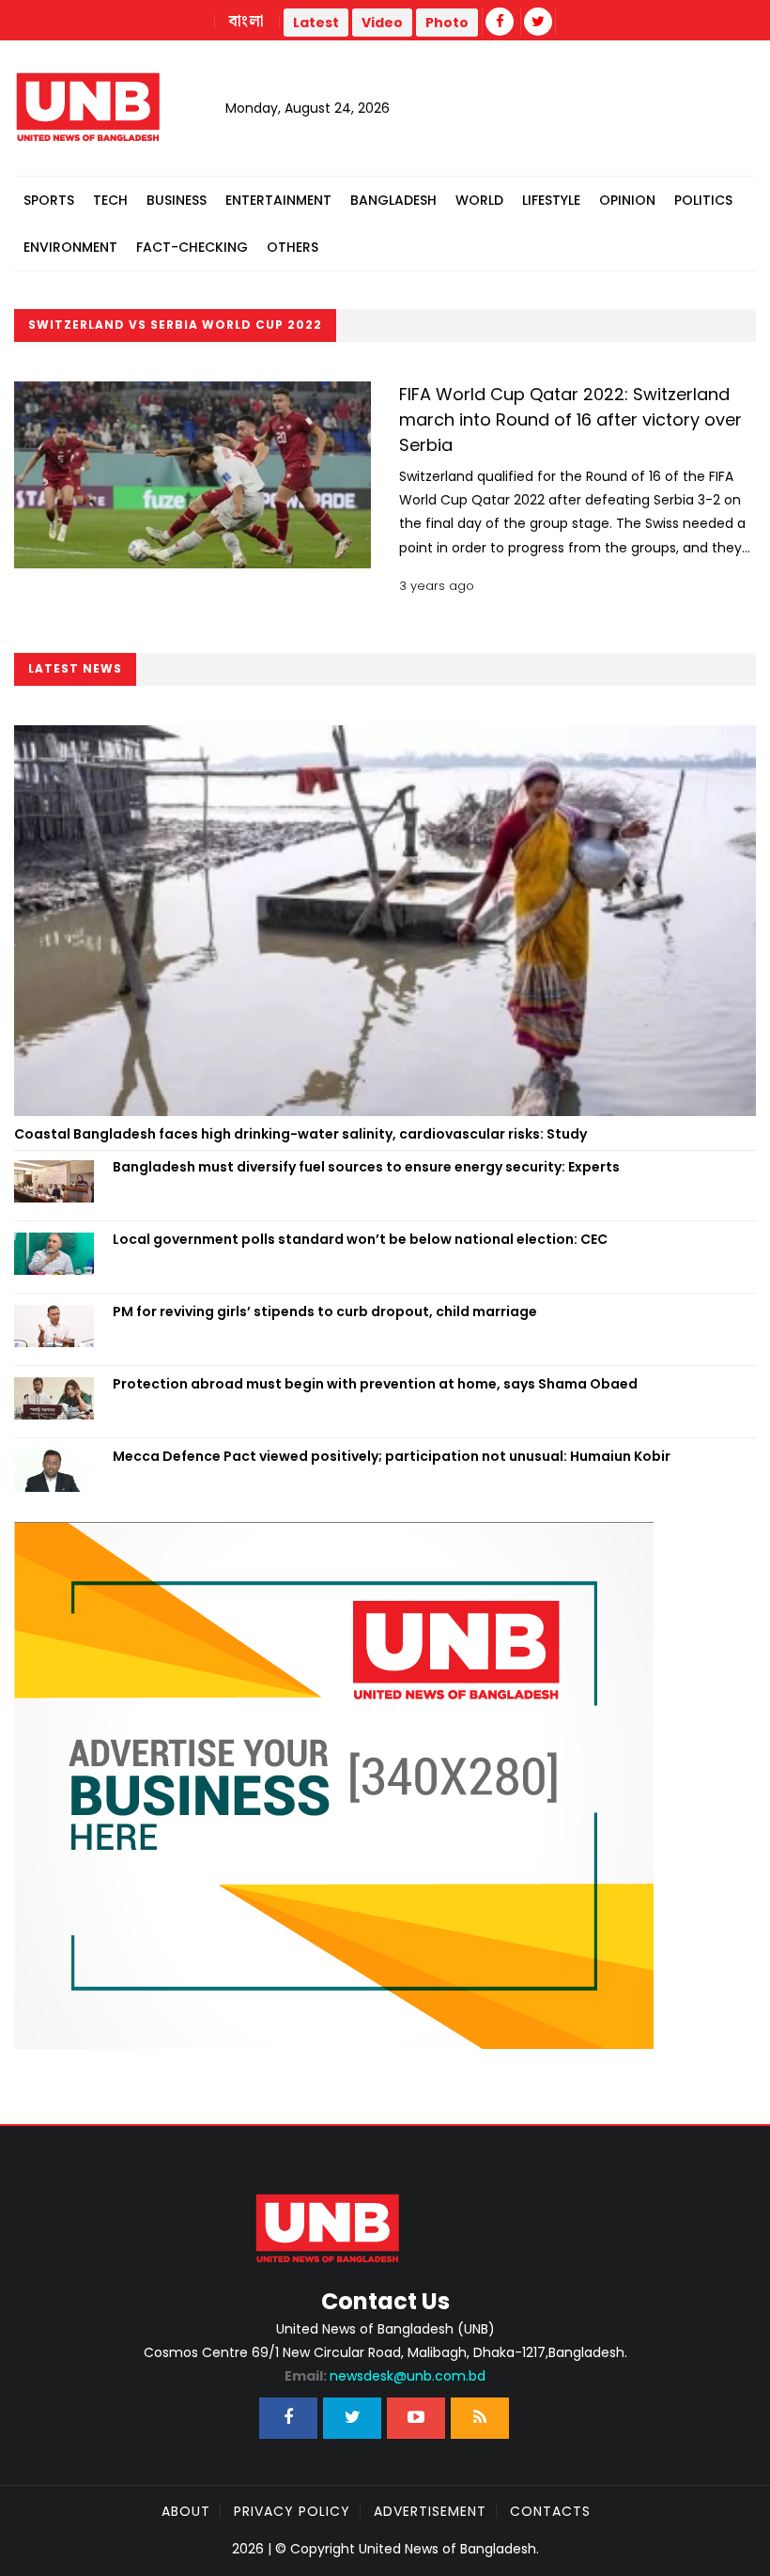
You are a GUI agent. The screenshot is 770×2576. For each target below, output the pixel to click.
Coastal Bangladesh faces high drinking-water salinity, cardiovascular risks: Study (300, 1134)
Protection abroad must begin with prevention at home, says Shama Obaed (375, 1384)
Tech (110, 200)
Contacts (550, 2511)
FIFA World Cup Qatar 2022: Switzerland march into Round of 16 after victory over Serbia (570, 419)
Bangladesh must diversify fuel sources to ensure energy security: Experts (366, 1167)
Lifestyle (551, 200)
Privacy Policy (292, 2511)
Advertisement (430, 2511)
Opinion (627, 200)
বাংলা (247, 22)
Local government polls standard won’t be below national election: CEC (360, 1239)
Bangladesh (393, 200)
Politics (703, 200)
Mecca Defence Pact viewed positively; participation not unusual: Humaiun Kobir (392, 1456)
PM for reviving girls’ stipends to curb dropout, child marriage (325, 1311)
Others (293, 247)
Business (177, 200)
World (479, 200)
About (186, 2511)
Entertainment (278, 200)
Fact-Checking (192, 247)
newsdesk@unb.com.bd (385, 2376)
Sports (49, 200)
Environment (70, 247)
